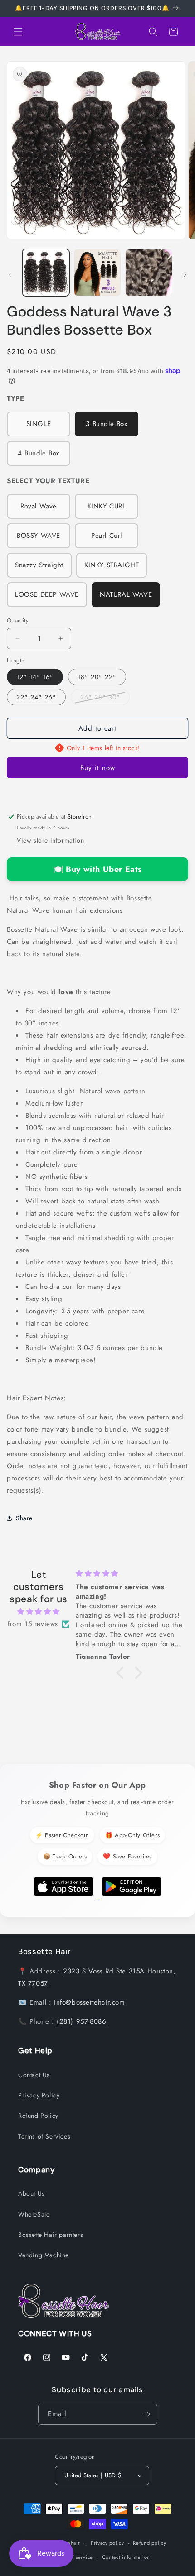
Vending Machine (44, 2255)
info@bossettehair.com (90, 2002)
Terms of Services (44, 2136)
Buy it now (98, 768)
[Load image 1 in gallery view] (46, 273)
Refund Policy (38, 2116)
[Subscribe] (147, 2414)
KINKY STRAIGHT (112, 565)
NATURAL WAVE (126, 594)
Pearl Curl (107, 536)
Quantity (18, 620)
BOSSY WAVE (39, 536)
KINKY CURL (107, 506)
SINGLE (39, 424)
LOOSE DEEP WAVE (47, 594)
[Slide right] (185, 275)
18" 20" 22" (97, 677)
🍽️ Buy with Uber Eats (97, 869)
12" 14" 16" (35, 677)
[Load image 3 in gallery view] (149, 273)
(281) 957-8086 (81, 2021)
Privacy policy (107, 2543)
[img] (39, 1612)
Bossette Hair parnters (51, 2235)
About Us (32, 2193)
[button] (18, 32)
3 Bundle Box (106, 424)
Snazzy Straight (39, 565)
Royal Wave (39, 506)
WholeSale (34, 2214)
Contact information (126, 2557)
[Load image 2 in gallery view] (97, 273)
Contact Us (34, 2075)
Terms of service (73, 2557)
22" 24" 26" (36, 697)
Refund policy (149, 2543)
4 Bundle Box (39, 453)
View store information (50, 840)
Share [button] (24, 1518)
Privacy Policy (39, 2095)
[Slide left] (10, 275)
